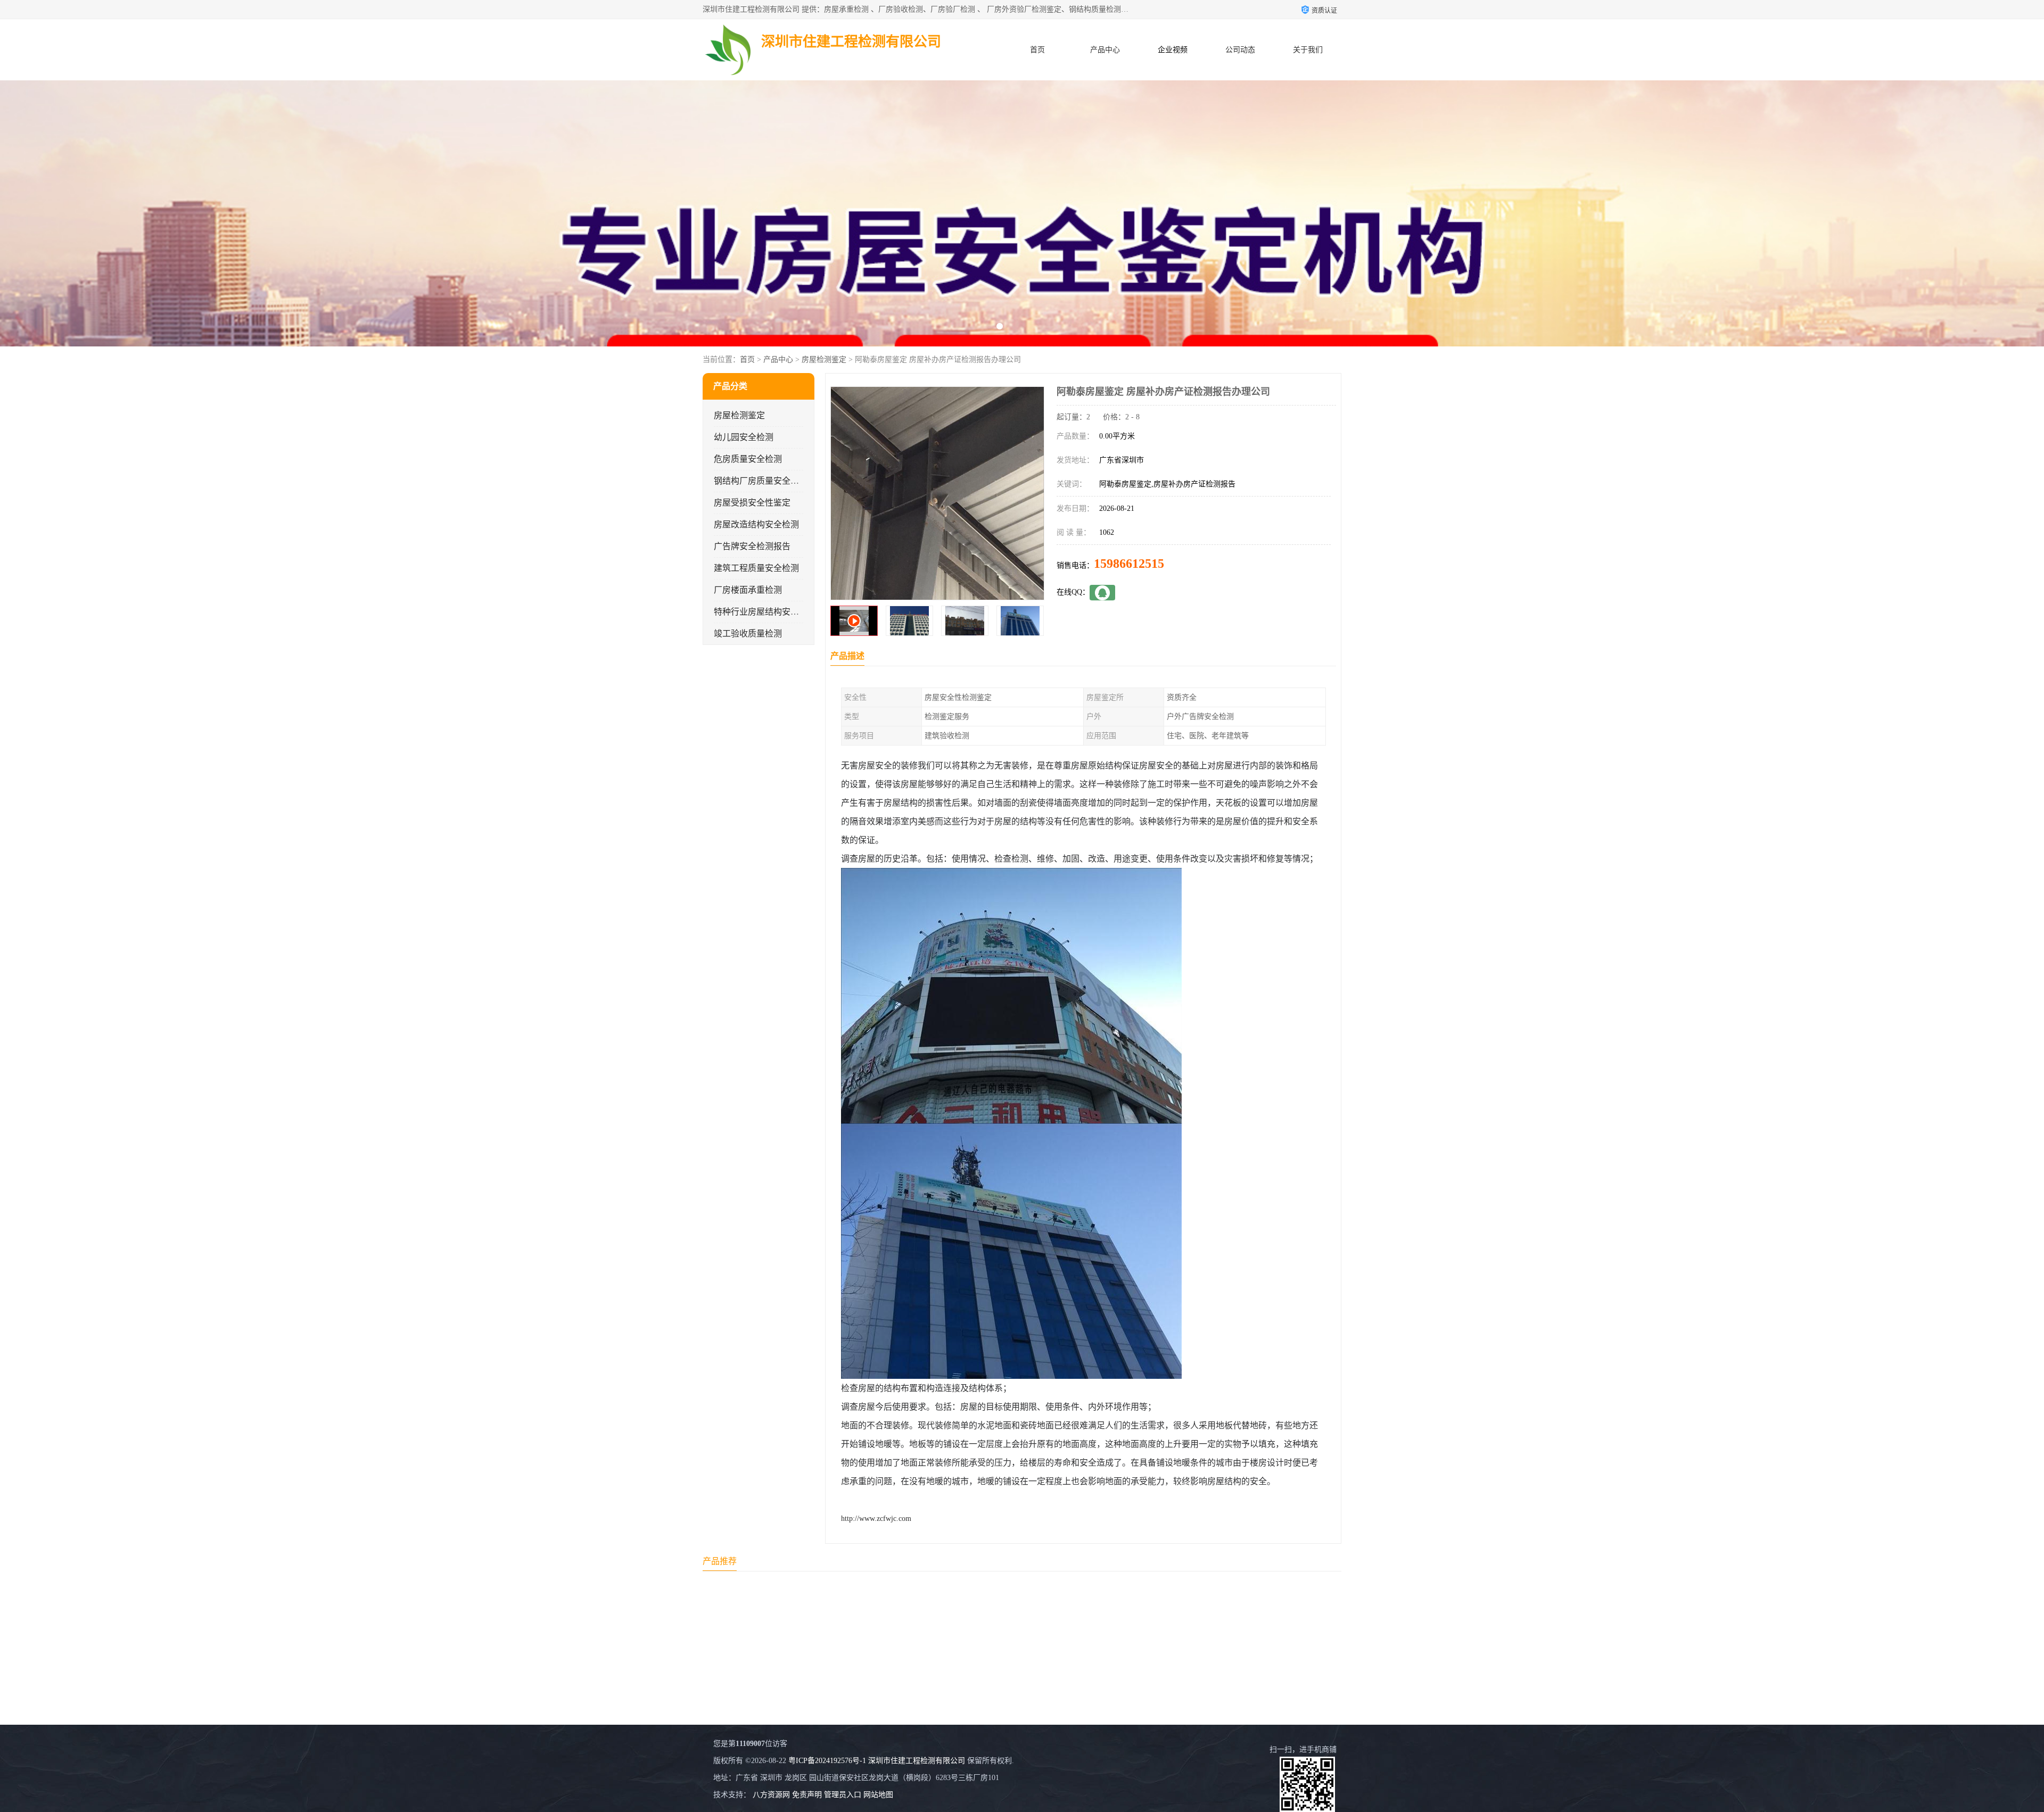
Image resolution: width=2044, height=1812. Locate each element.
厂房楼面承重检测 (748, 590)
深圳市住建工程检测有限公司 (917, 1761)
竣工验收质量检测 (748, 634)
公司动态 (1240, 50)
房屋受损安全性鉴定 (752, 503)
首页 (1037, 50)
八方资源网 (771, 1795)
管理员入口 (843, 1795)
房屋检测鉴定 (824, 359)
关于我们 (1308, 50)
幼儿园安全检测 (744, 437)
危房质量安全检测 (748, 459)
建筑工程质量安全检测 (756, 568)
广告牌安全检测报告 (752, 546)
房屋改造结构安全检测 (756, 524)
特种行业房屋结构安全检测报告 (773, 612)
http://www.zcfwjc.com (876, 1519)
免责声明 (807, 1795)
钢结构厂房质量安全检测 (761, 481)
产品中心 (1105, 50)
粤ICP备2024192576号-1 (827, 1761)
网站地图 (878, 1795)
